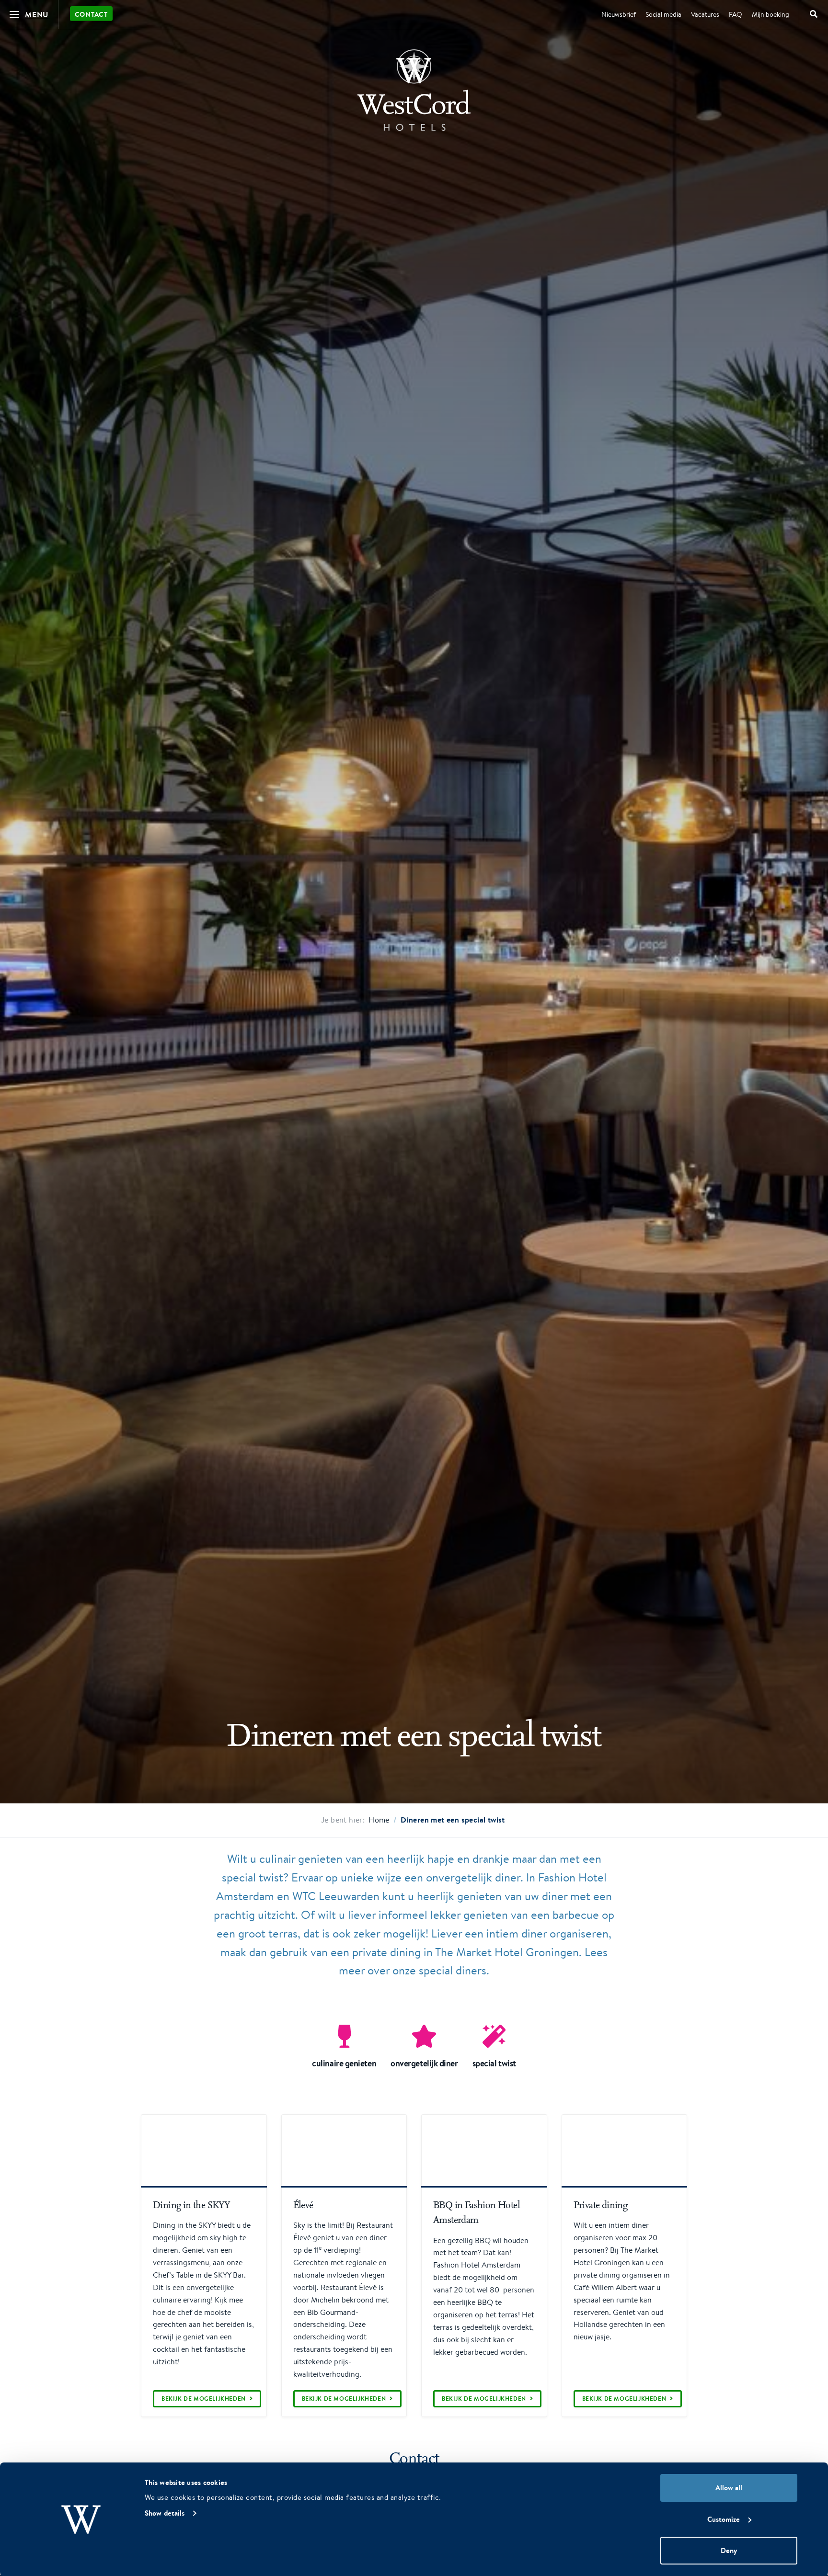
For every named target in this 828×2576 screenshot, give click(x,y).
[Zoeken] (814, 14)
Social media (663, 14)
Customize (724, 2519)
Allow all (729, 2488)
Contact (91, 14)
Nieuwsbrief (619, 14)
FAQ (736, 14)
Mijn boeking (770, 14)
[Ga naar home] (414, 90)
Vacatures (705, 14)
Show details (165, 2513)
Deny (729, 2550)
